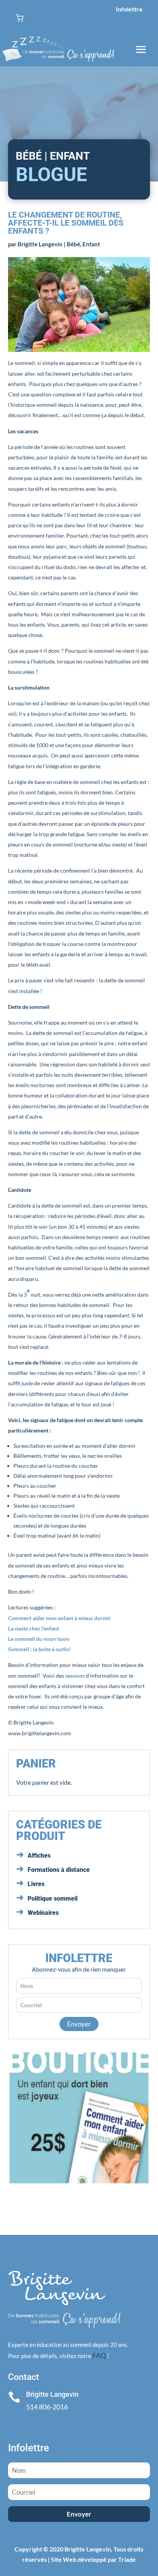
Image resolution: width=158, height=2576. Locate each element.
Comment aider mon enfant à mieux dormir (60, 1618)
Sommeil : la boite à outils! (39, 1649)
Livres (36, 1884)
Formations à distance (59, 1870)
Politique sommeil (53, 1899)
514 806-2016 (47, 2407)
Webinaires (43, 1913)
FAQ (99, 2355)
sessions (76, 1676)
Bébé (73, 244)
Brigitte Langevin (40, 244)
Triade (127, 2559)
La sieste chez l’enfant (34, 1628)
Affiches (39, 1856)
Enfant (91, 244)
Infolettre (129, 9)
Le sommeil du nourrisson (39, 1639)
